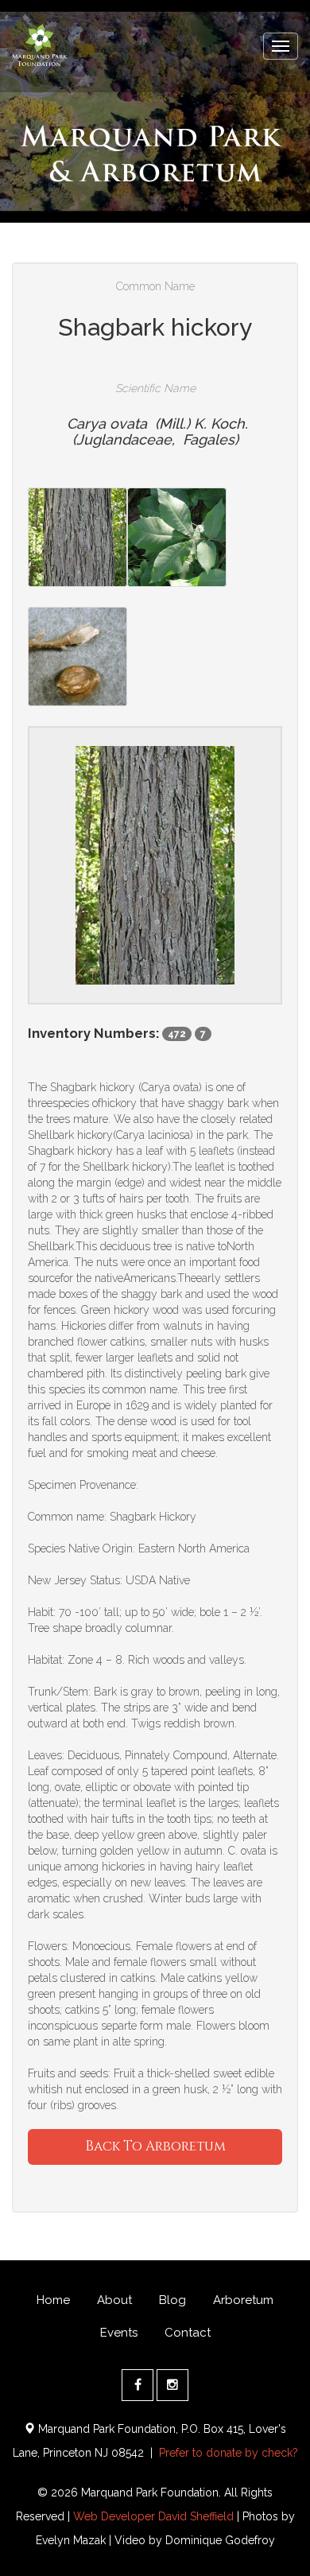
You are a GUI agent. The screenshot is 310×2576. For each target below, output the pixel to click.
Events (119, 2333)
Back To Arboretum (155, 2146)
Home (53, 2300)
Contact (188, 2333)
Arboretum (243, 2300)
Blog (172, 2300)
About (114, 2300)
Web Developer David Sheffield (153, 2516)
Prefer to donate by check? (229, 2453)
